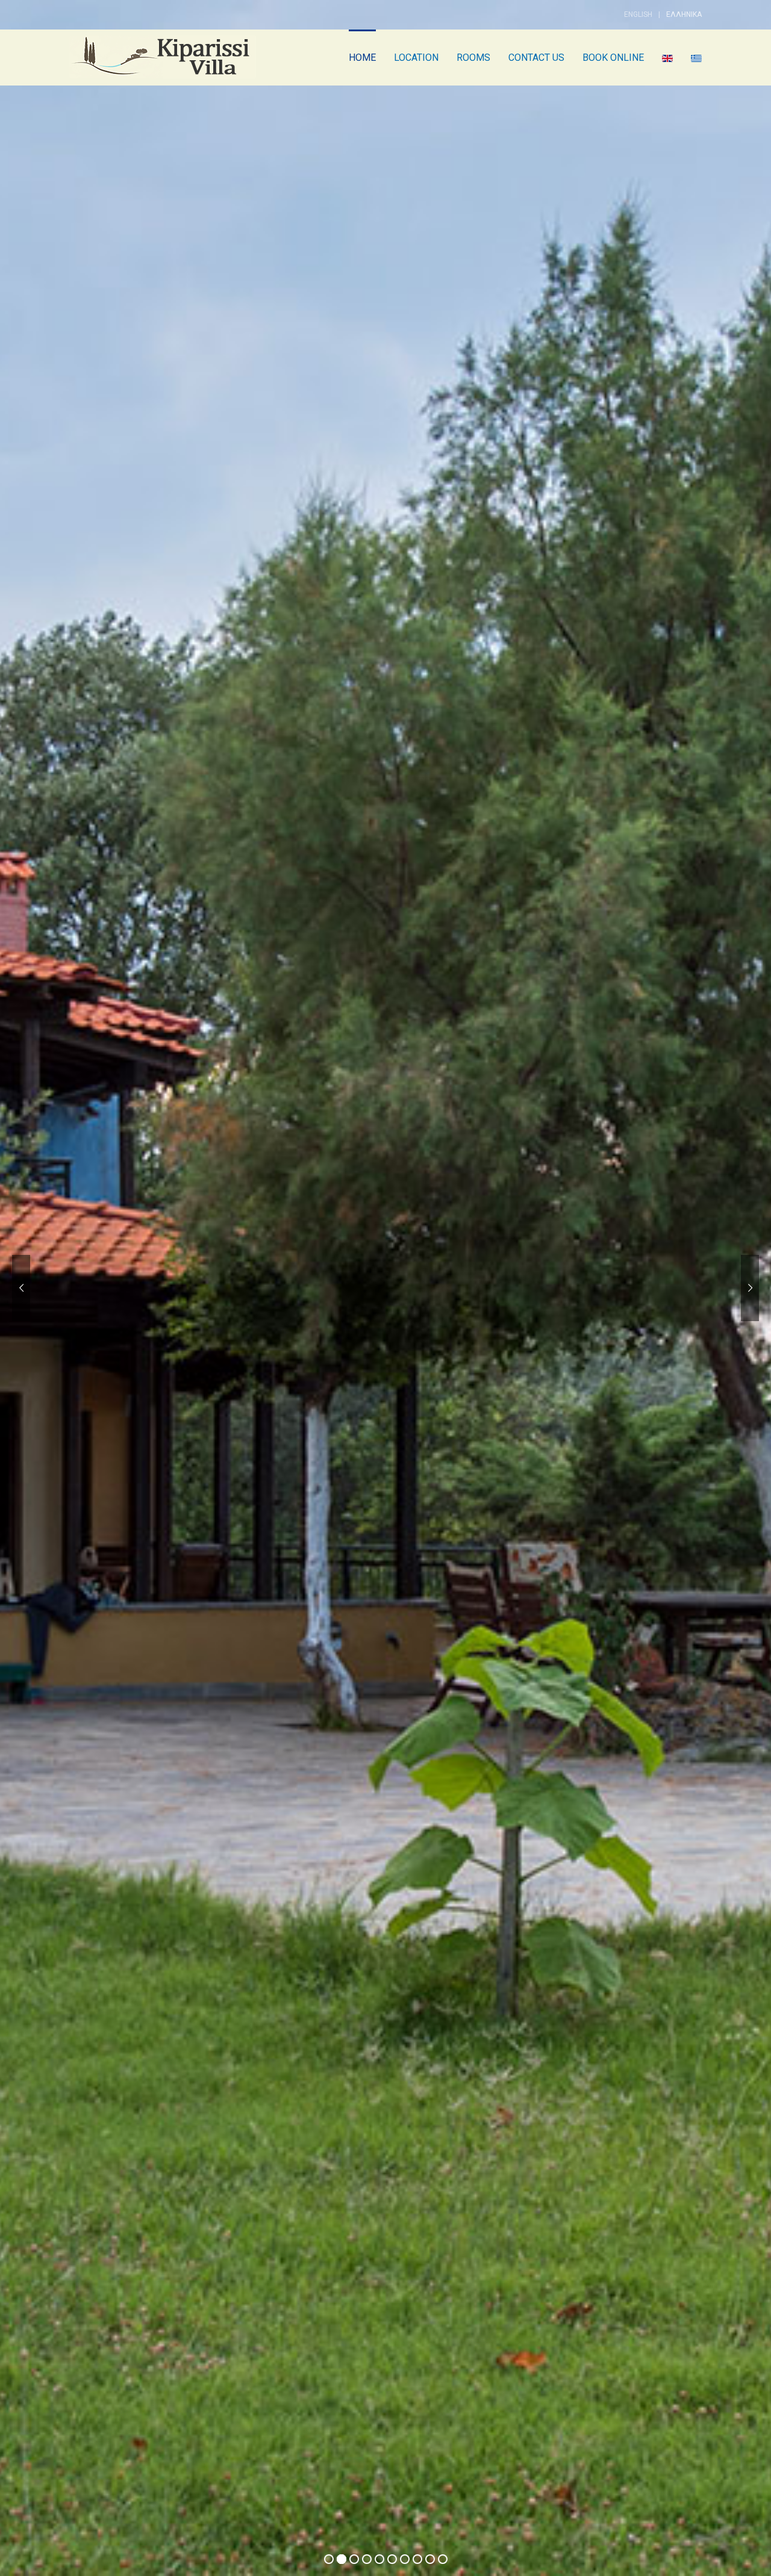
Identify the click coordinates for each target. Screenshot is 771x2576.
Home (362, 58)
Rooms (473, 58)
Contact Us (536, 58)
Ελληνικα (684, 14)
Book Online (613, 58)
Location (416, 58)
